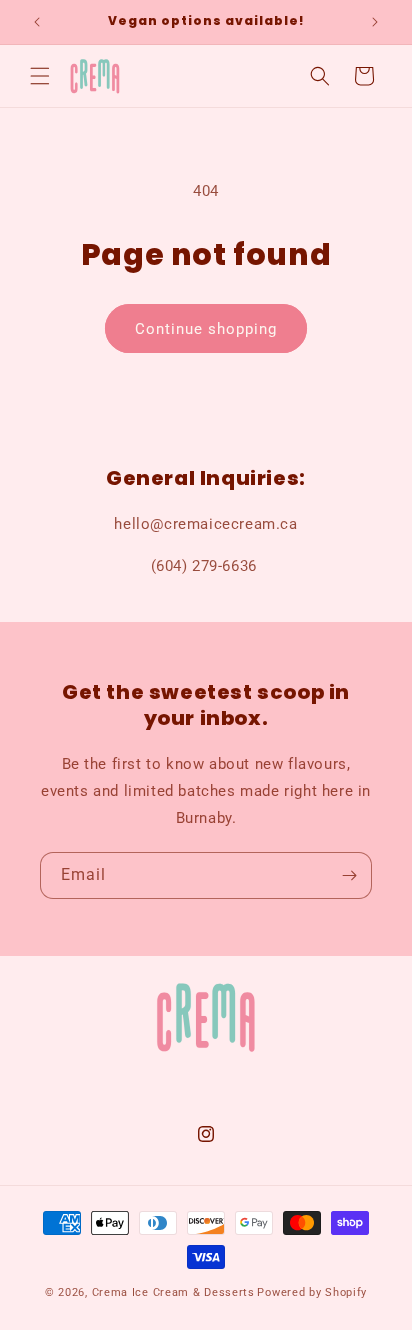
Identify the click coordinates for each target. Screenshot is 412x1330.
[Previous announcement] (37, 22)
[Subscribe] (349, 875)
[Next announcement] (375, 22)
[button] (40, 76)
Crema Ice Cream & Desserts (173, 1292)
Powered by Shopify (312, 1292)
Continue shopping (206, 329)
